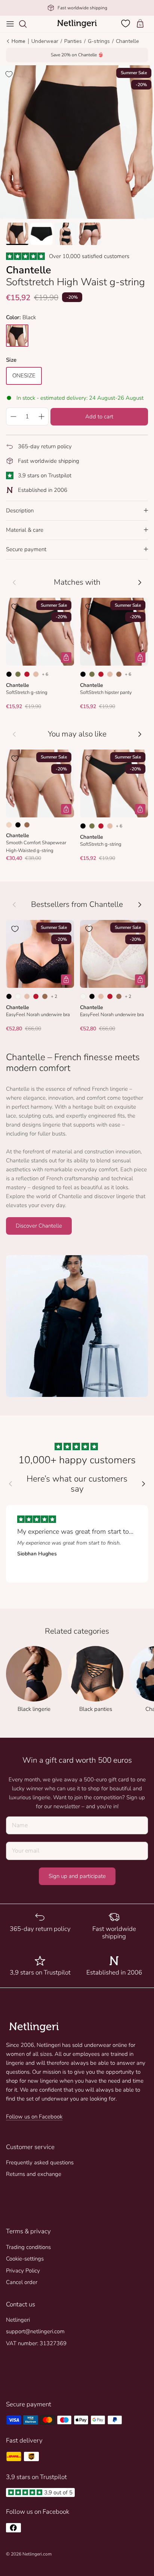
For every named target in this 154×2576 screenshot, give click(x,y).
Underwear (45, 41)
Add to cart (99, 417)
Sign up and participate (77, 1876)
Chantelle (127, 41)
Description (20, 511)
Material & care (25, 530)
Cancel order (22, 2282)
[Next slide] (144, 1484)
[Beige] (36, 674)
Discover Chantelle (39, 1226)
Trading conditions (28, 2247)
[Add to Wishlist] (9, 74)
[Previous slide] (10, 1484)
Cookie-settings (25, 2259)
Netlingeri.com (37, 2554)
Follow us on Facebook (34, 2117)
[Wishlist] (126, 23)
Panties (73, 41)
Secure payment (26, 549)
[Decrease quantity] (13, 417)
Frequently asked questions (40, 2162)
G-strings (99, 41)
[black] (17, 336)
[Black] (9, 674)
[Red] (27, 674)
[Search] (27, 24)
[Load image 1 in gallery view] (77, 142)
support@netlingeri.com (35, 2331)
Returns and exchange (34, 2174)
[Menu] (10, 24)
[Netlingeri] (77, 24)
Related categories (77, 1631)
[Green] (18, 674)
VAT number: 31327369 (36, 2343)
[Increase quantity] (41, 417)
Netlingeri (18, 2320)
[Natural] (18, 996)
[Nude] (9, 825)
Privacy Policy (23, 2271)
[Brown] (119, 674)
